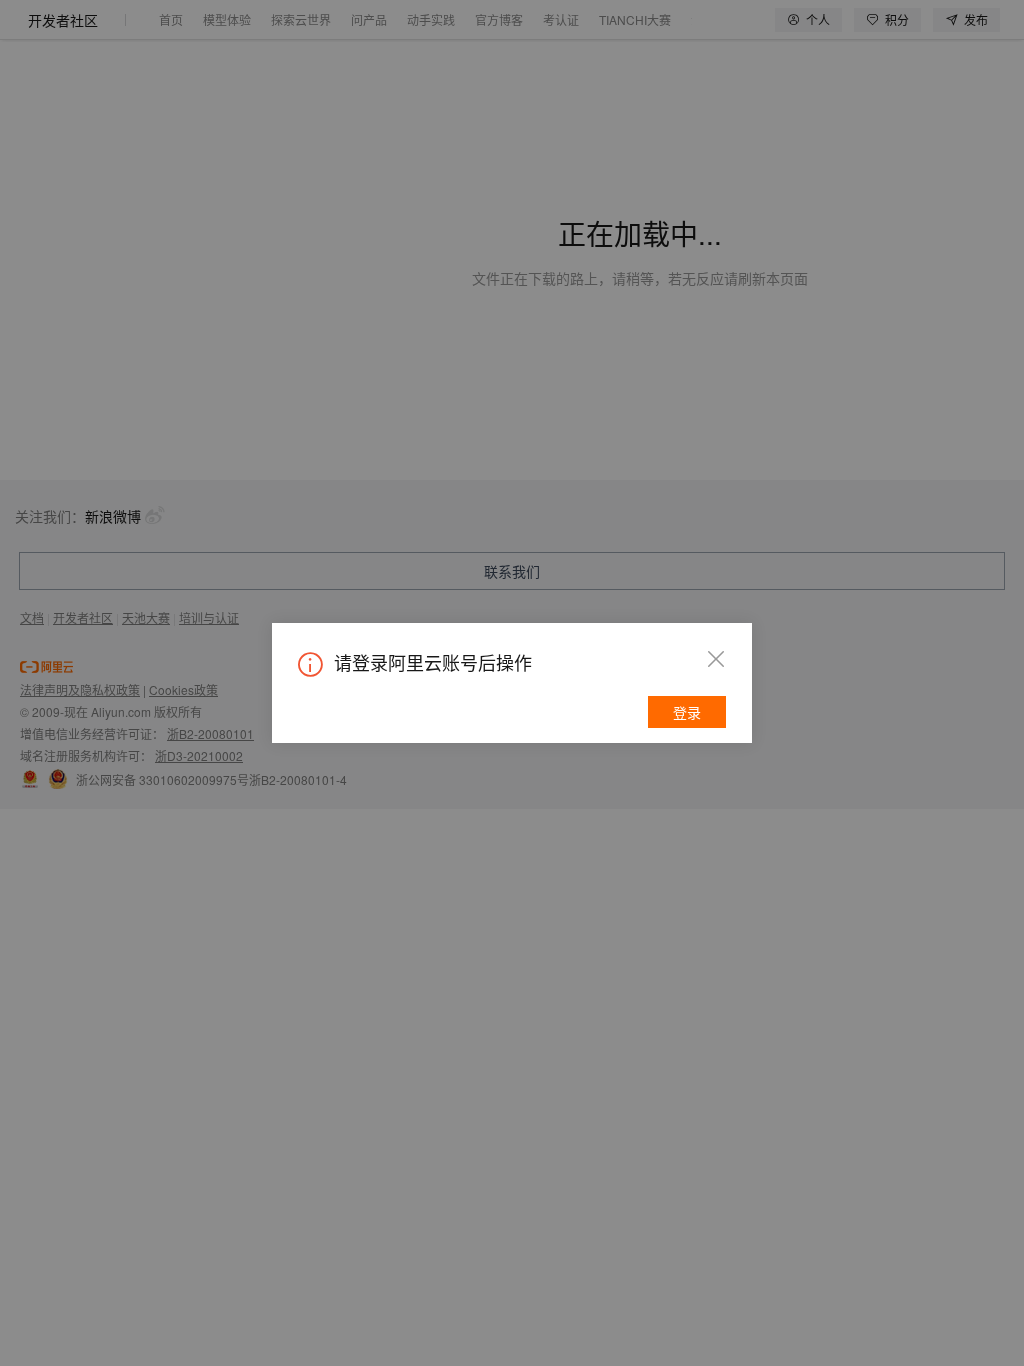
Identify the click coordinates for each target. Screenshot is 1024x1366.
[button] (716, 659)
